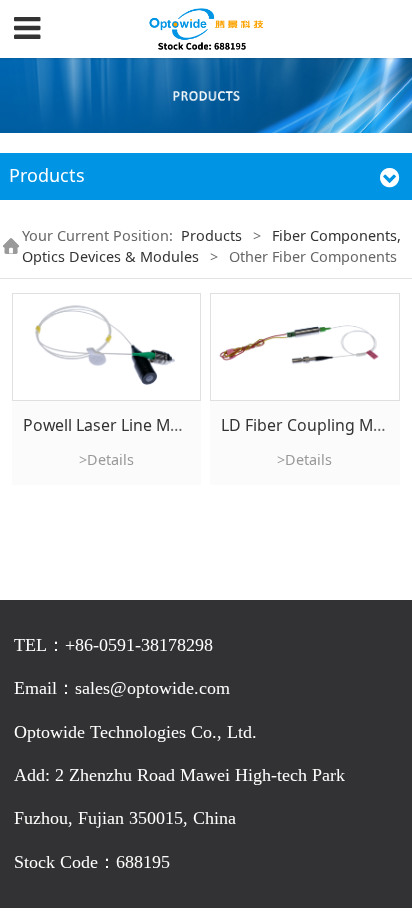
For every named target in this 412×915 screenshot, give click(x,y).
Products (211, 235)
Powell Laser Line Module (118, 425)
